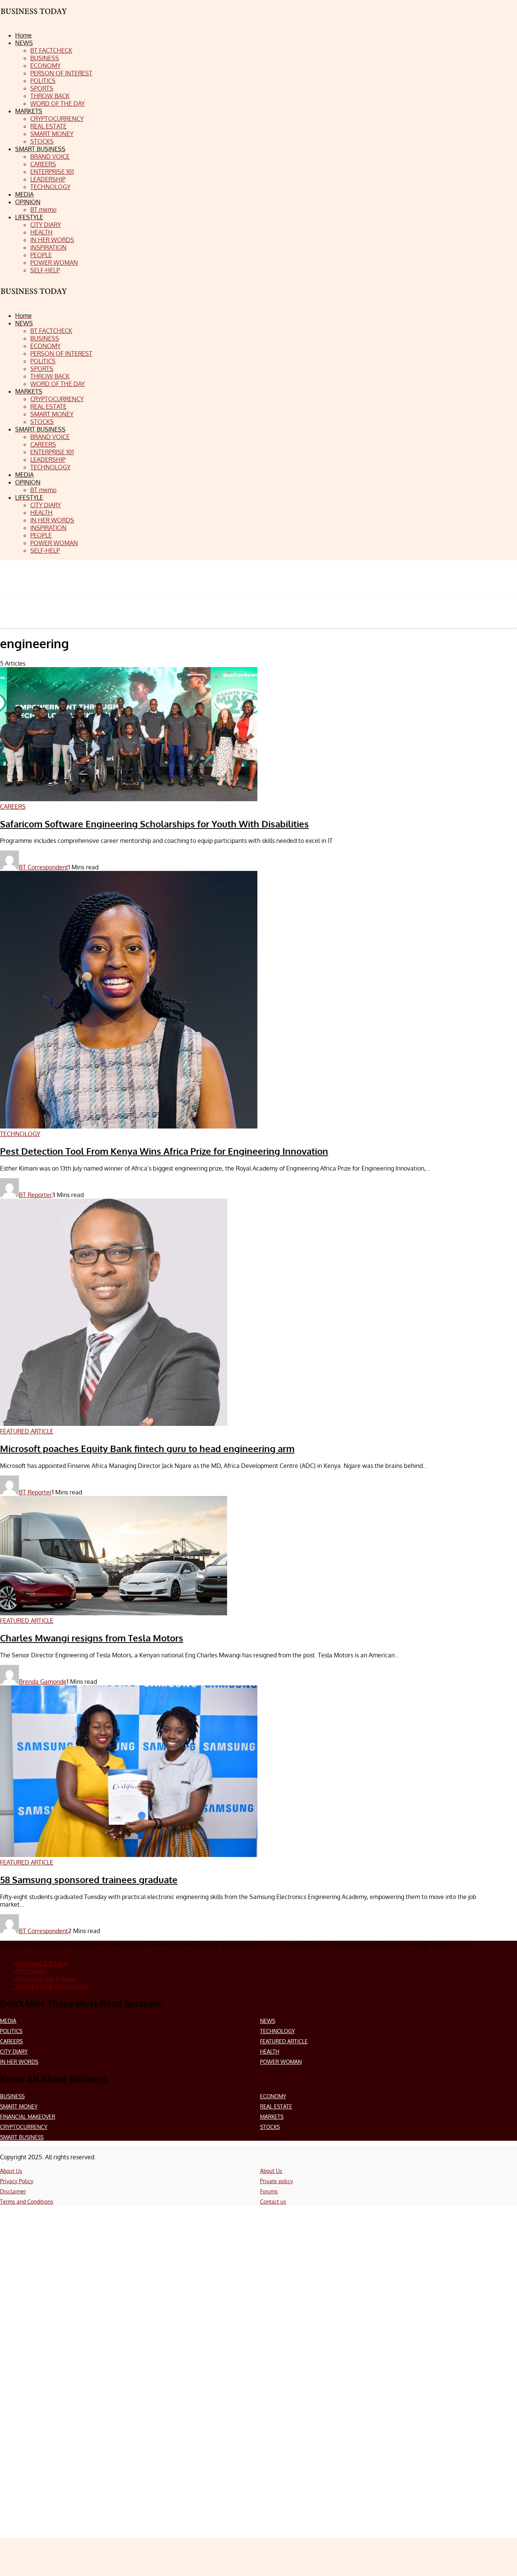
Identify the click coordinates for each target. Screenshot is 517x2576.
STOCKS (270, 2127)
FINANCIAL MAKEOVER (28, 2117)
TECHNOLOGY (277, 2031)
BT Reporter (35, 1195)
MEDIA (8, 2021)
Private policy (276, 2181)
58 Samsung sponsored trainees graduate (89, 1880)
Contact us (273, 2202)
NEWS (268, 2021)
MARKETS (272, 2117)
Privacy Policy (17, 2181)
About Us (11, 2171)
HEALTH (270, 2052)
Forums (269, 2191)
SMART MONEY (19, 2106)
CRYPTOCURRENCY (24, 2127)
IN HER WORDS (19, 2062)
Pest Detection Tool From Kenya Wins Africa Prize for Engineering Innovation (164, 1151)
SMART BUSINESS (22, 2137)
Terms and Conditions (27, 2202)
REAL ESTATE (276, 2106)
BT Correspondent (44, 867)
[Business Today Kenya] (34, 298)
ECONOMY (273, 2096)
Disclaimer (13, 2191)
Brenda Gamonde (43, 1682)
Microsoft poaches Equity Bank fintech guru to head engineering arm (147, 1448)
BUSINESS (12, 2096)
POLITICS (11, 2031)
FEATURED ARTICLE (284, 2041)
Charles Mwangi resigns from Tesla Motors (92, 1638)
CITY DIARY (14, 2052)
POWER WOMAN (281, 2062)
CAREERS (11, 2041)
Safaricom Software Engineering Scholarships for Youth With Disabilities (154, 824)
